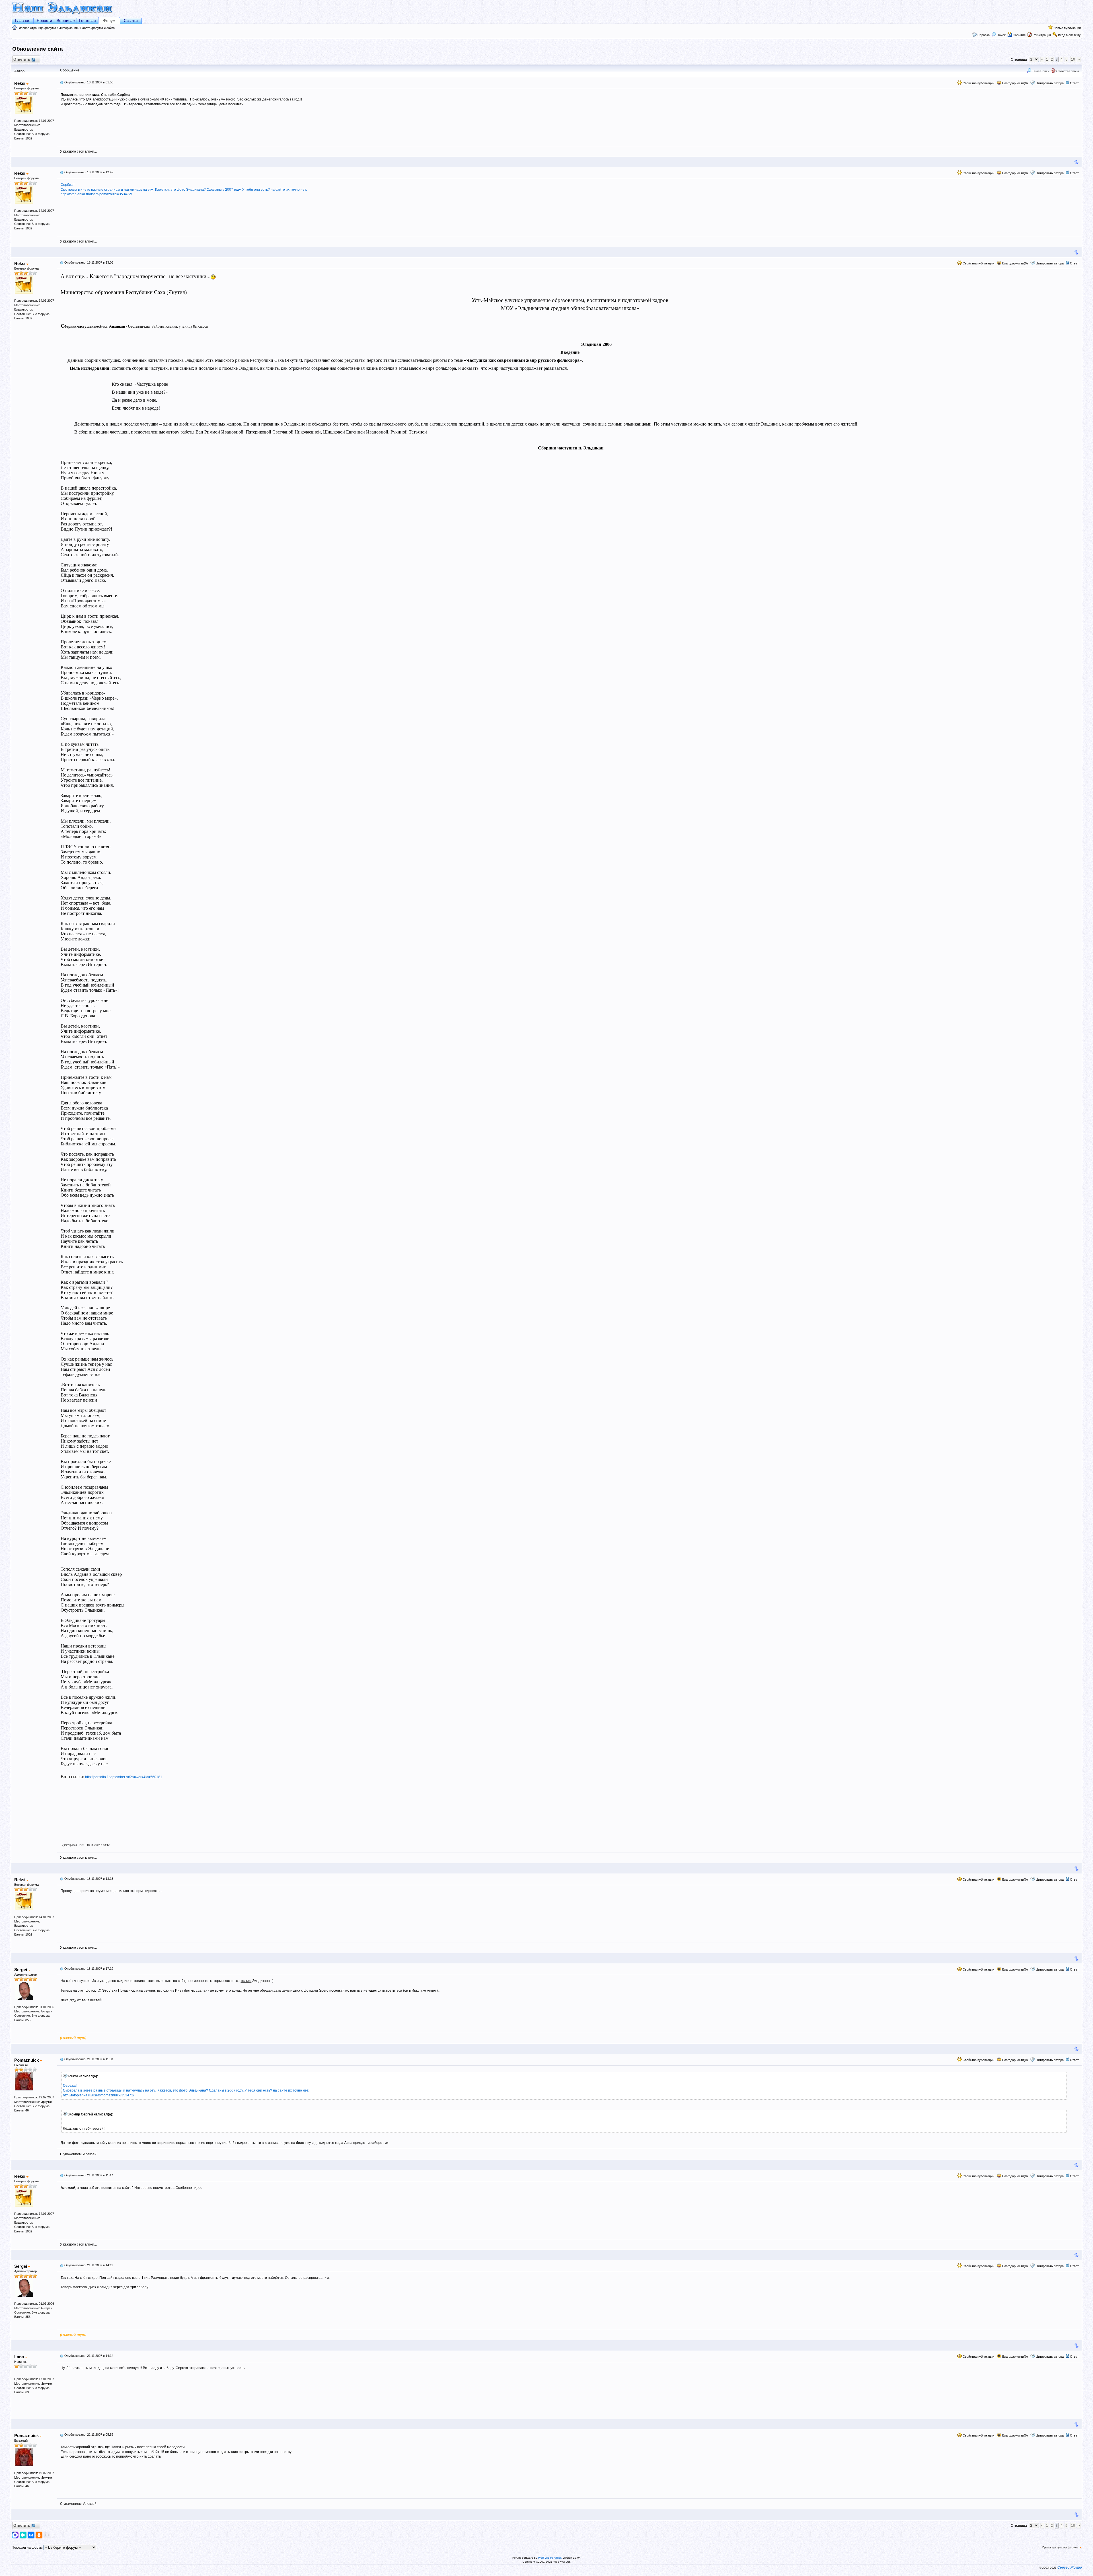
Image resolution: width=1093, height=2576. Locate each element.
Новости (44, 20)
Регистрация (1042, 35)
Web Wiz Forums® (550, 2558)
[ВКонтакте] (31, 2535)
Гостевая (88, 20)
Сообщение (70, 70)
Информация (68, 28)
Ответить (22, 59)
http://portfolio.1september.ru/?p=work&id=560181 (124, 1777)
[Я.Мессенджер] (23, 2535)
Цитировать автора (1050, 83)
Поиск (1001, 35)
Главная (23, 20)
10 (1073, 59)
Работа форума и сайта (97, 28)
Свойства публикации (978, 83)
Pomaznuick (27, 2060)
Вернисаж (66, 20)
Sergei (21, 1970)
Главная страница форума (37, 28)
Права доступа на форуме (1061, 2547)
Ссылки (131, 20)
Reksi (20, 83)
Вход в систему (1069, 35)
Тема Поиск (1040, 71)
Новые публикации (1067, 28)
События (1019, 35)
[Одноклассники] (39, 2535)
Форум (109, 20)
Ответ (1074, 83)
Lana (20, 2357)
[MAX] (16, 2535)
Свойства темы (1067, 71)
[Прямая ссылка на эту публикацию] (62, 82)
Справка (984, 35)
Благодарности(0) (1015, 83)
